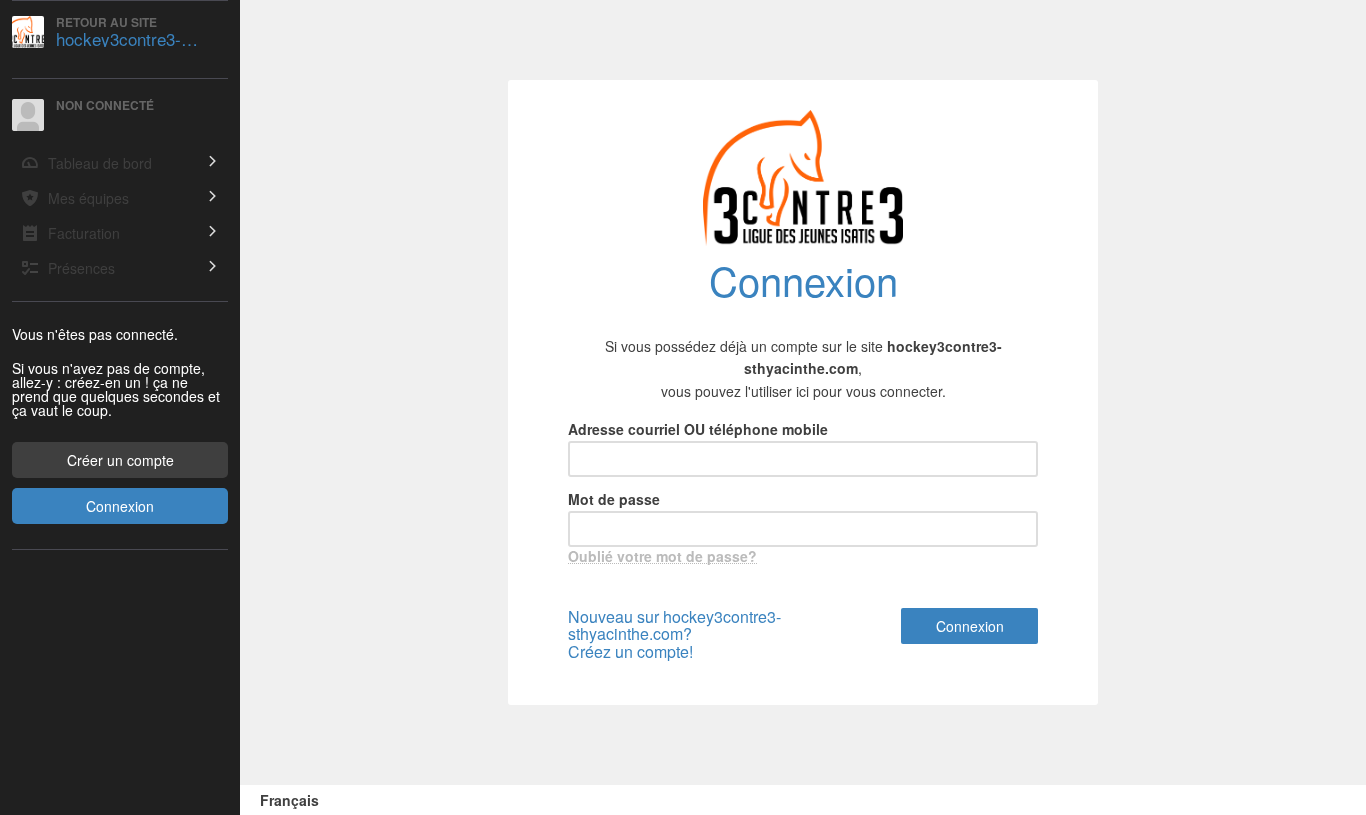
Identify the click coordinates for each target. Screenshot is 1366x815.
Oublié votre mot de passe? (662, 556)
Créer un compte (120, 460)
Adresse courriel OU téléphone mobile (698, 429)
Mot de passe (614, 499)
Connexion (120, 506)
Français (289, 800)
